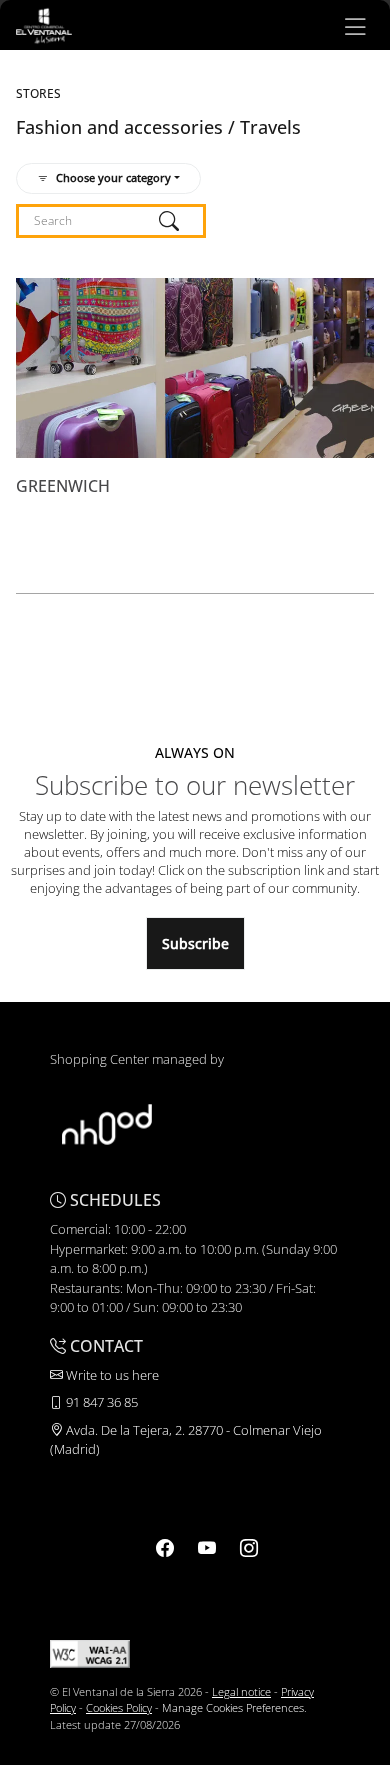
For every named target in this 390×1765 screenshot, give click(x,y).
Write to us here (111, 1375)
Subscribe (195, 943)
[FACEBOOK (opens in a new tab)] (165, 1548)
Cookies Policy (119, 1707)
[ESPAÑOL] (44, 24)
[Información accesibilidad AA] (90, 1652)
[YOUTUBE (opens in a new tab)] (207, 1548)
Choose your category (113, 177)
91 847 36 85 (100, 1402)
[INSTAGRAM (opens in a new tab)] (249, 1548)
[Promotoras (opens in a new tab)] (107, 1123)
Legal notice (241, 1691)
